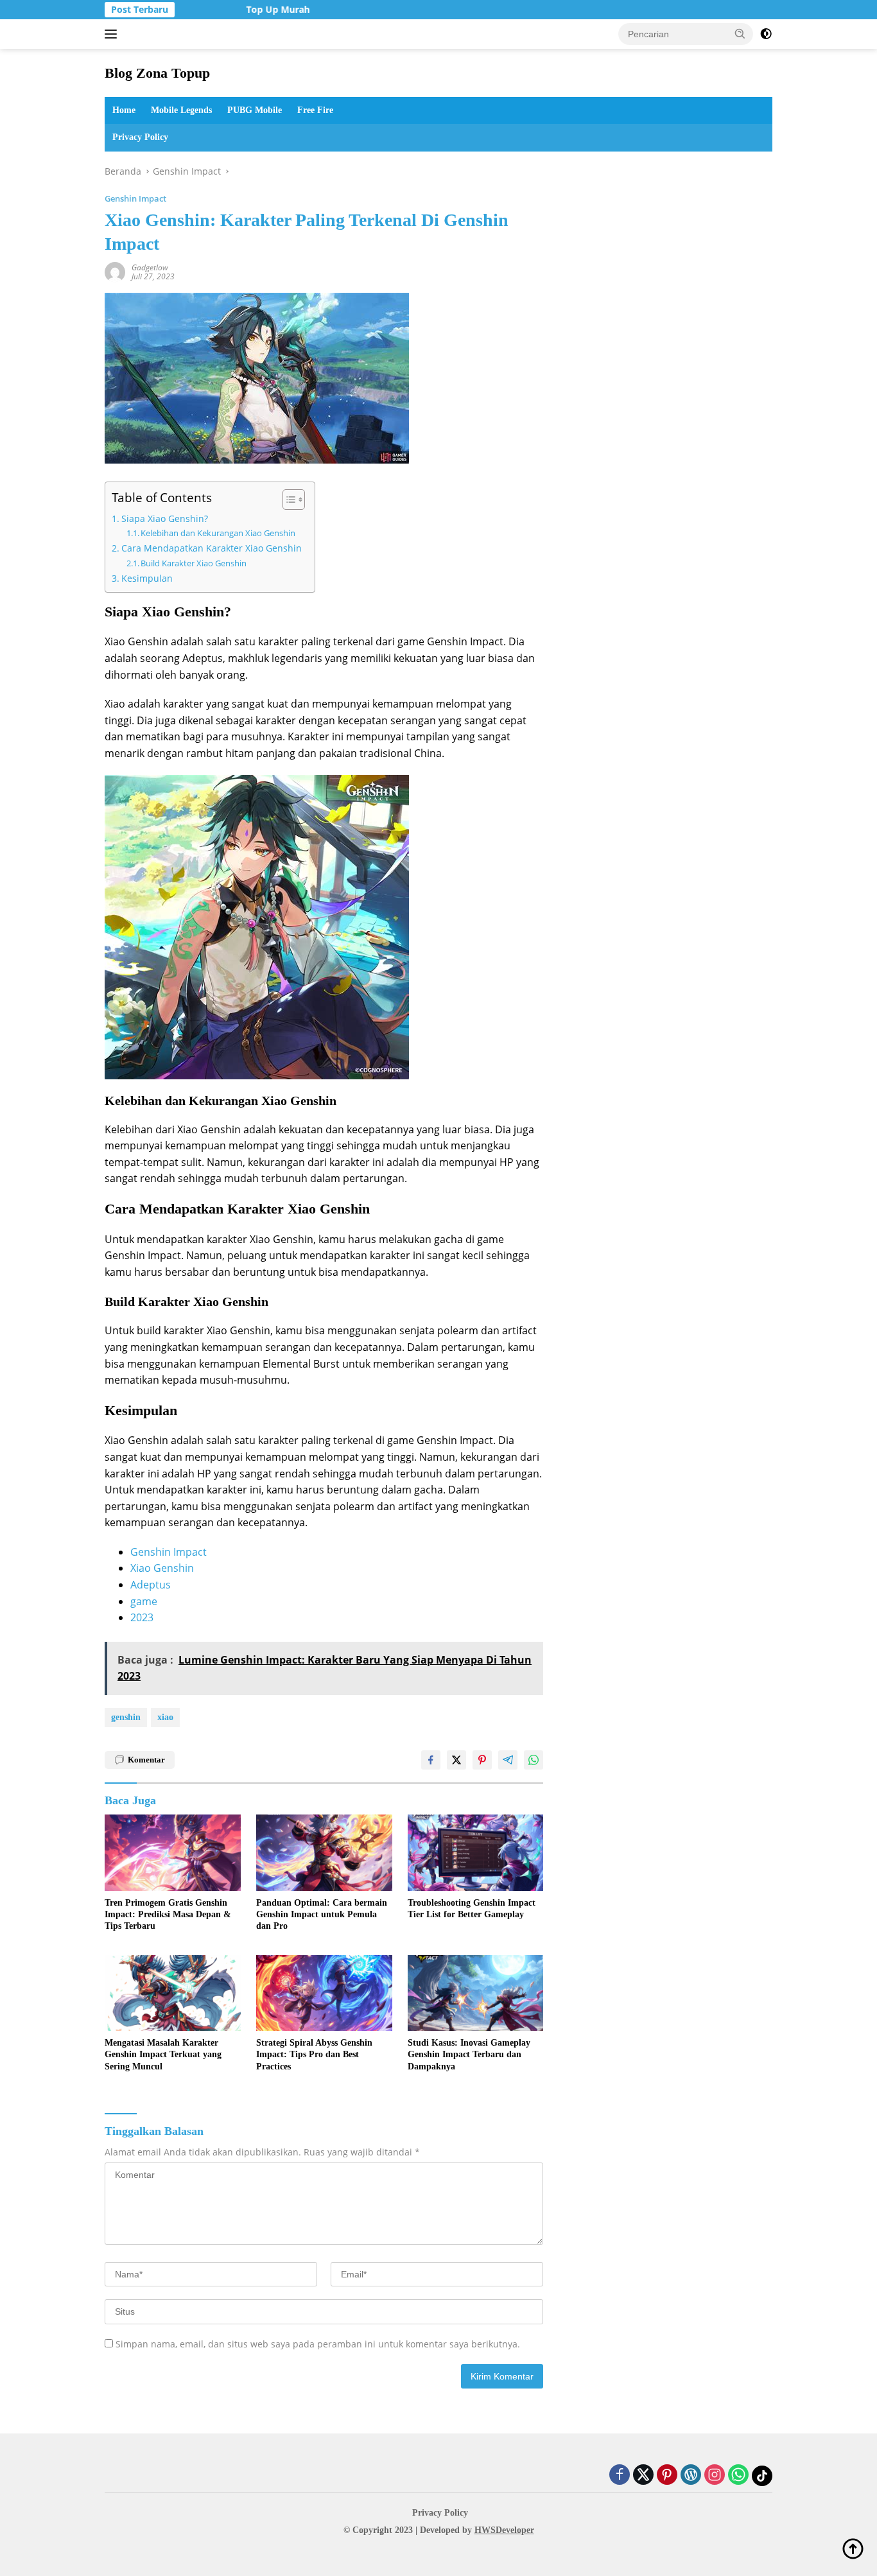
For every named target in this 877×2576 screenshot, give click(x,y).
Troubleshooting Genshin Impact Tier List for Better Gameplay (472, 1909)
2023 (142, 1617)
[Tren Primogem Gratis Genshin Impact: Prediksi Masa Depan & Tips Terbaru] (173, 1853)
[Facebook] (620, 2476)
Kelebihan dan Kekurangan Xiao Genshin (218, 533)
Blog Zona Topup (157, 73)
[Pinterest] (667, 2476)
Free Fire (315, 110)
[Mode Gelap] (766, 34)
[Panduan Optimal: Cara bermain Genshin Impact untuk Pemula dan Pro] (324, 1853)
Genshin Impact (135, 198)
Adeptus (151, 1585)
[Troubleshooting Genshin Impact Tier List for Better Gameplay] (476, 1853)
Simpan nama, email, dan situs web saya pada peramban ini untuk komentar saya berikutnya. (318, 2344)
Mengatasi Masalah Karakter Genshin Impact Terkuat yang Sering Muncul (163, 2054)
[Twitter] (643, 2476)
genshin (126, 1717)
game (144, 1601)
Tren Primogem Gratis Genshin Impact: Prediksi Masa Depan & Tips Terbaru (168, 1914)
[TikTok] (762, 2476)
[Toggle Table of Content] (287, 500)
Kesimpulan (147, 578)
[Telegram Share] (508, 1760)
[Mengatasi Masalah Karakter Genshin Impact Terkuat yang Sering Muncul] (173, 1993)
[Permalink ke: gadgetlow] (115, 271)
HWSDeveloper (504, 2530)
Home (124, 110)
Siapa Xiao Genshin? (165, 518)
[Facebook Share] (431, 1760)
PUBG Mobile (255, 110)
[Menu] (113, 34)
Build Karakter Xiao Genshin (194, 563)
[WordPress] (691, 2476)
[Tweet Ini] (456, 1760)
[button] (740, 33)
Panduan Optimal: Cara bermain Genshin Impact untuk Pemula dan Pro (322, 1914)
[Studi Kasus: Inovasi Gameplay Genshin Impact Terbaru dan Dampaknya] (476, 1993)
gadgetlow (150, 267)
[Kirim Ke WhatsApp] (534, 1760)
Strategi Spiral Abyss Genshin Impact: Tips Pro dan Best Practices (314, 2054)
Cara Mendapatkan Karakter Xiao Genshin (212, 548)
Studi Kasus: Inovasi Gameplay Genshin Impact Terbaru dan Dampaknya (469, 2054)
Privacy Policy (140, 137)
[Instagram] (715, 2476)
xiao (165, 1717)
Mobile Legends (181, 110)
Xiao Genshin (162, 1568)
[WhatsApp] (738, 2476)
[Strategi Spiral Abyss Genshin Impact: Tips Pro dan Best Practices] (324, 1993)
